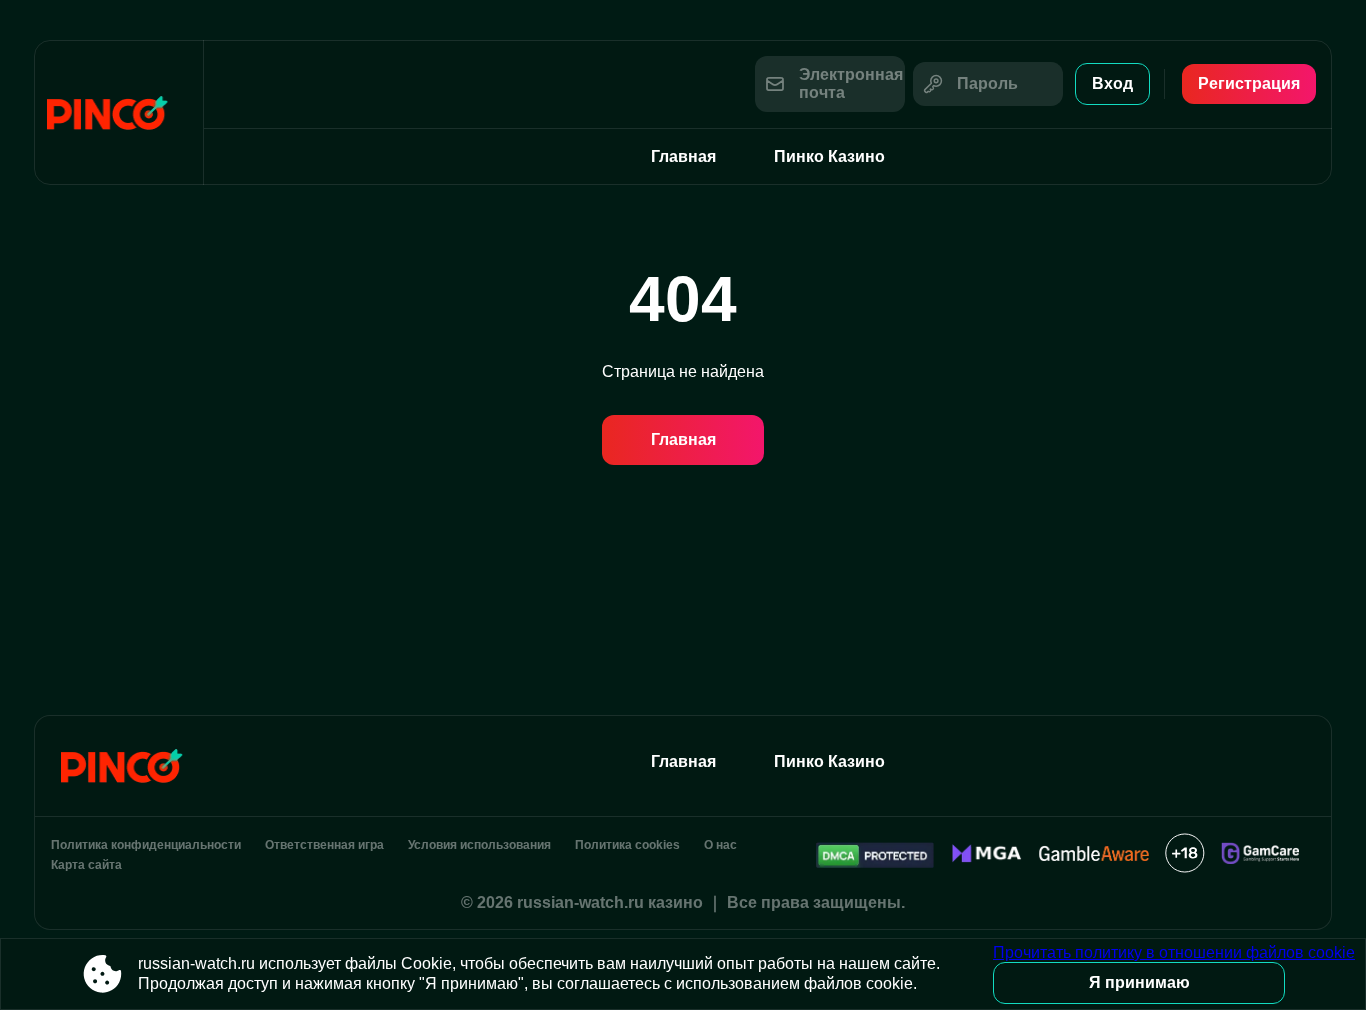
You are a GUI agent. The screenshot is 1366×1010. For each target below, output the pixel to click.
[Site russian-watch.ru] (119, 112)
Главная (683, 156)
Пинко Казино (829, 156)
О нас (720, 845)
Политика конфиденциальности (146, 845)
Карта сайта (86, 865)
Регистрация (1249, 83)
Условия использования (479, 845)
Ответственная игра (324, 845)
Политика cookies (627, 845)
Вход (1112, 83)
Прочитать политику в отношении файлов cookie (1174, 952)
